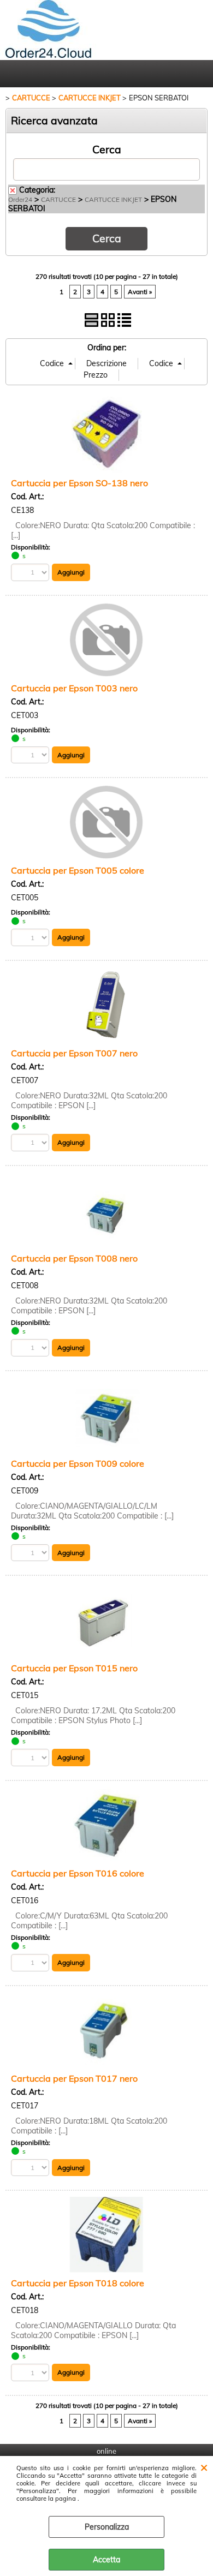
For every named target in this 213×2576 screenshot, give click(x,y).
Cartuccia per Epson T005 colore (78, 870)
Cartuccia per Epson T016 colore (78, 1873)
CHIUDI (204, 2467)
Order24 (20, 199)
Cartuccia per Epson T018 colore (78, 2283)
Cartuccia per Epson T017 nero (74, 2078)
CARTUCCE (58, 199)
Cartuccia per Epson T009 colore (78, 1463)
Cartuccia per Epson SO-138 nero (79, 483)
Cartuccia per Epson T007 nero (74, 1053)
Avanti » (140, 292)
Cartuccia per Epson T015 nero (74, 1668)
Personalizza (107, 2527)
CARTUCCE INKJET (113, 199)
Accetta (106, 2560)
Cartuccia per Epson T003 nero (74, 688)
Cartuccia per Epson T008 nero (74, 1258)
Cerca (107, 150)
